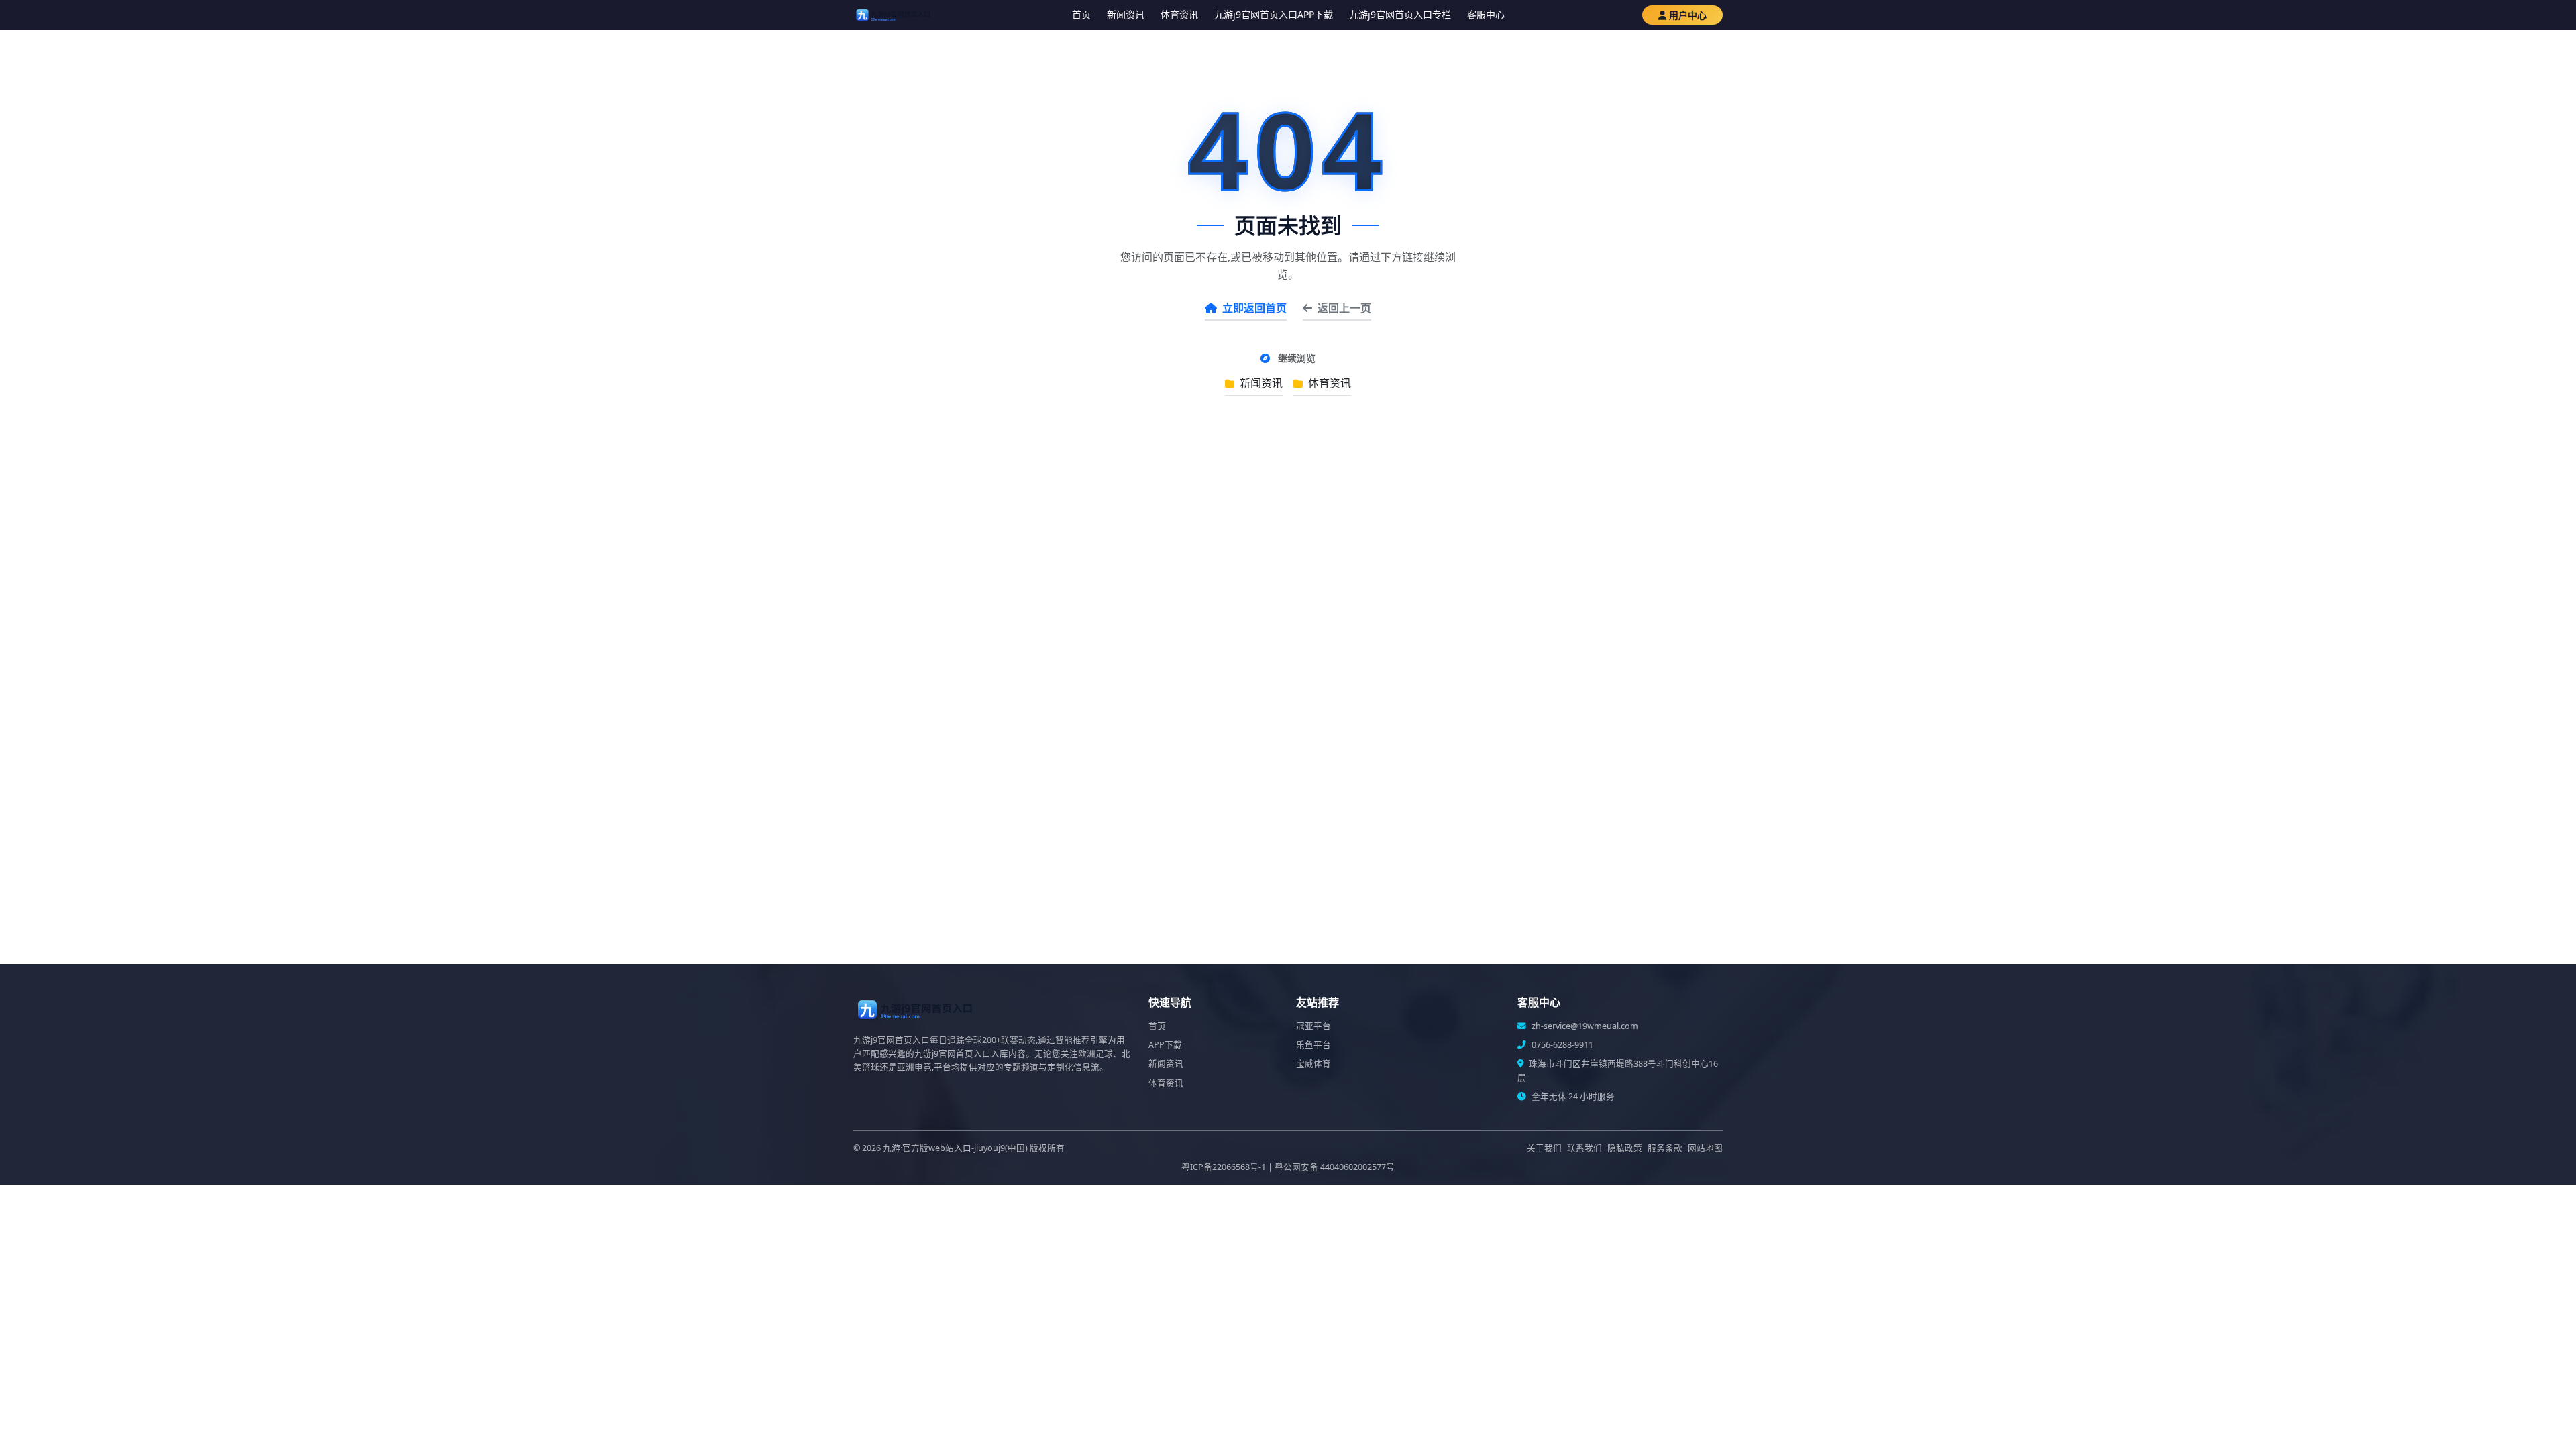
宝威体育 (1313, 1064)
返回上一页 (1344, 308)
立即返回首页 (1254, 308)
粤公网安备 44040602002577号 (1335, 1167)
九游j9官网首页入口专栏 (1400, 14)
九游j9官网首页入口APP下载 (1274, 14)
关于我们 (1544, 1148)
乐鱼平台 (1313, 1045)
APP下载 (1165, 1045)
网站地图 (1705, 1148)
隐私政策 (1625, 1148)
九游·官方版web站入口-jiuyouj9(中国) (955, 1148)
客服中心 (1486, 14)
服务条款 (1665, 1148)
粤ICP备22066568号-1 (1224, 1167)
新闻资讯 (1126, 14)
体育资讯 (1179, 14)
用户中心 (1688, 15)
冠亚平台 (1313, 1026)
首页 (1081, 14)
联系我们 (1585, 1148)
